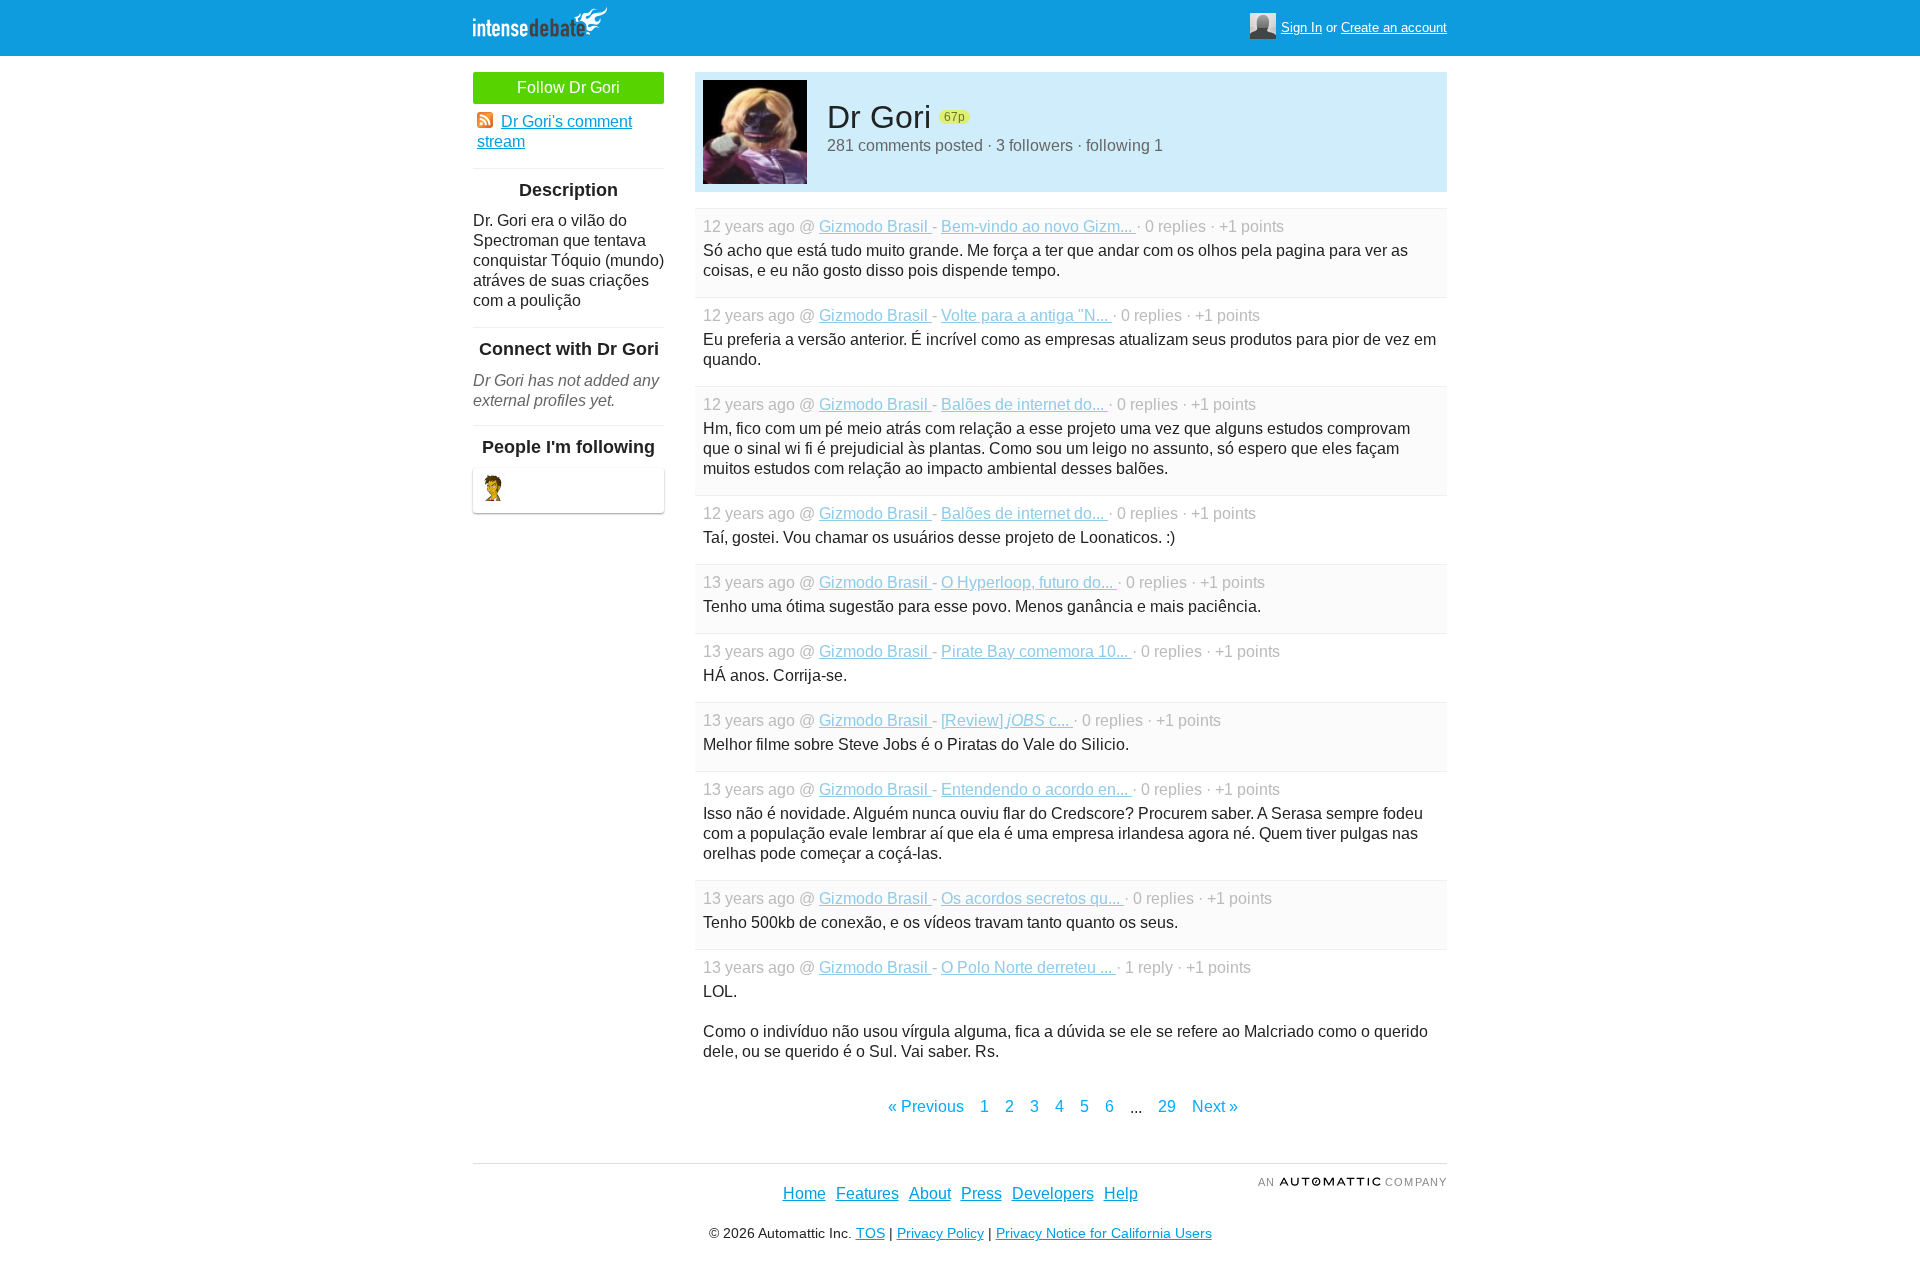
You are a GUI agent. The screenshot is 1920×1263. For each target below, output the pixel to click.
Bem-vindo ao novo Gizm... (1038, 226)
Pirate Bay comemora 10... (1036, 651)
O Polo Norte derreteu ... (1028, 967)
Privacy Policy (940, 1233)
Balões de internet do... (1024, 404)
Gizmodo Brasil (875, 226)
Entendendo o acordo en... (1036, 789)
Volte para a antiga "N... (1026, 315)
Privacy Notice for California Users (1104, 1233)
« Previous (926, 1106)
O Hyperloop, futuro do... (1029, 582)
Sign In (1301, 27)
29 (1167, 1106)
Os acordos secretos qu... (1032, 898)
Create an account (1394, 27)
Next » (1215, 1106)
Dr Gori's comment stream (554, 131)
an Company (1352, 1182)
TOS (870, 1233)
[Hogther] (493, 490)
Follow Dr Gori (568, 87)
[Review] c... (1007, 720)
